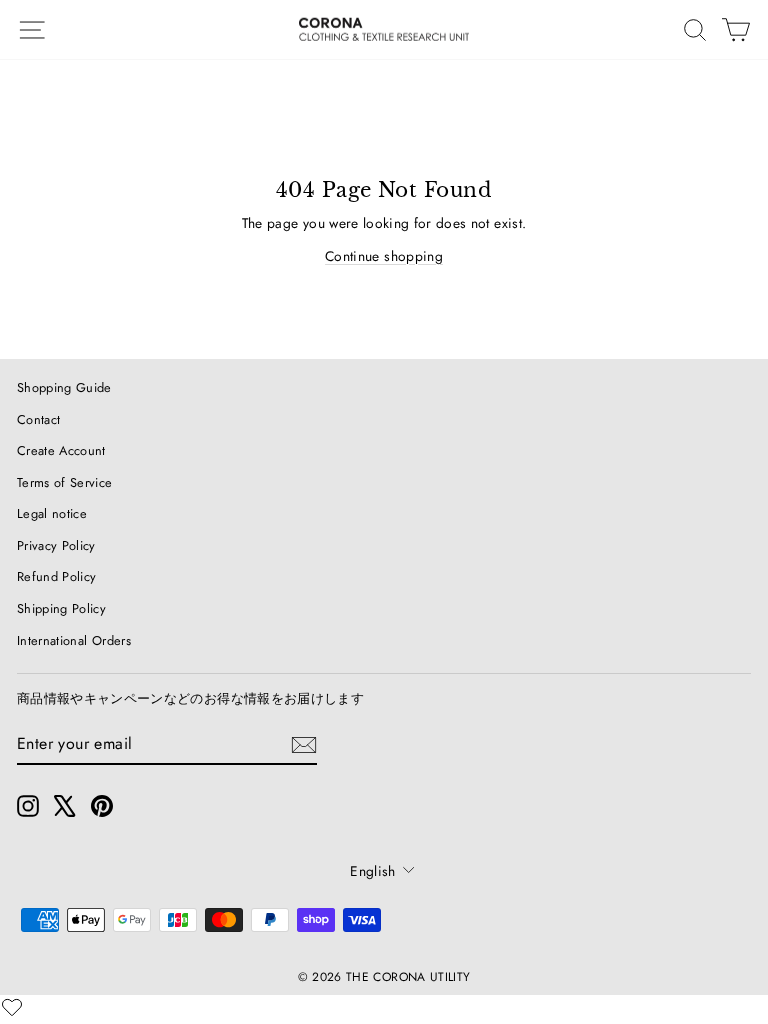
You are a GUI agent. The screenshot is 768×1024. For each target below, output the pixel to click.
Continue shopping (384, 256)
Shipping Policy (61, 608)
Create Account (61, 450)
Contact (38, 419)
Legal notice (52, 513)
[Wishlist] (12, 1007)
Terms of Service (65, 482)
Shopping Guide (64, 387)
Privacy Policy (56, 545)
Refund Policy (57, 576)
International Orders (74, 640)
